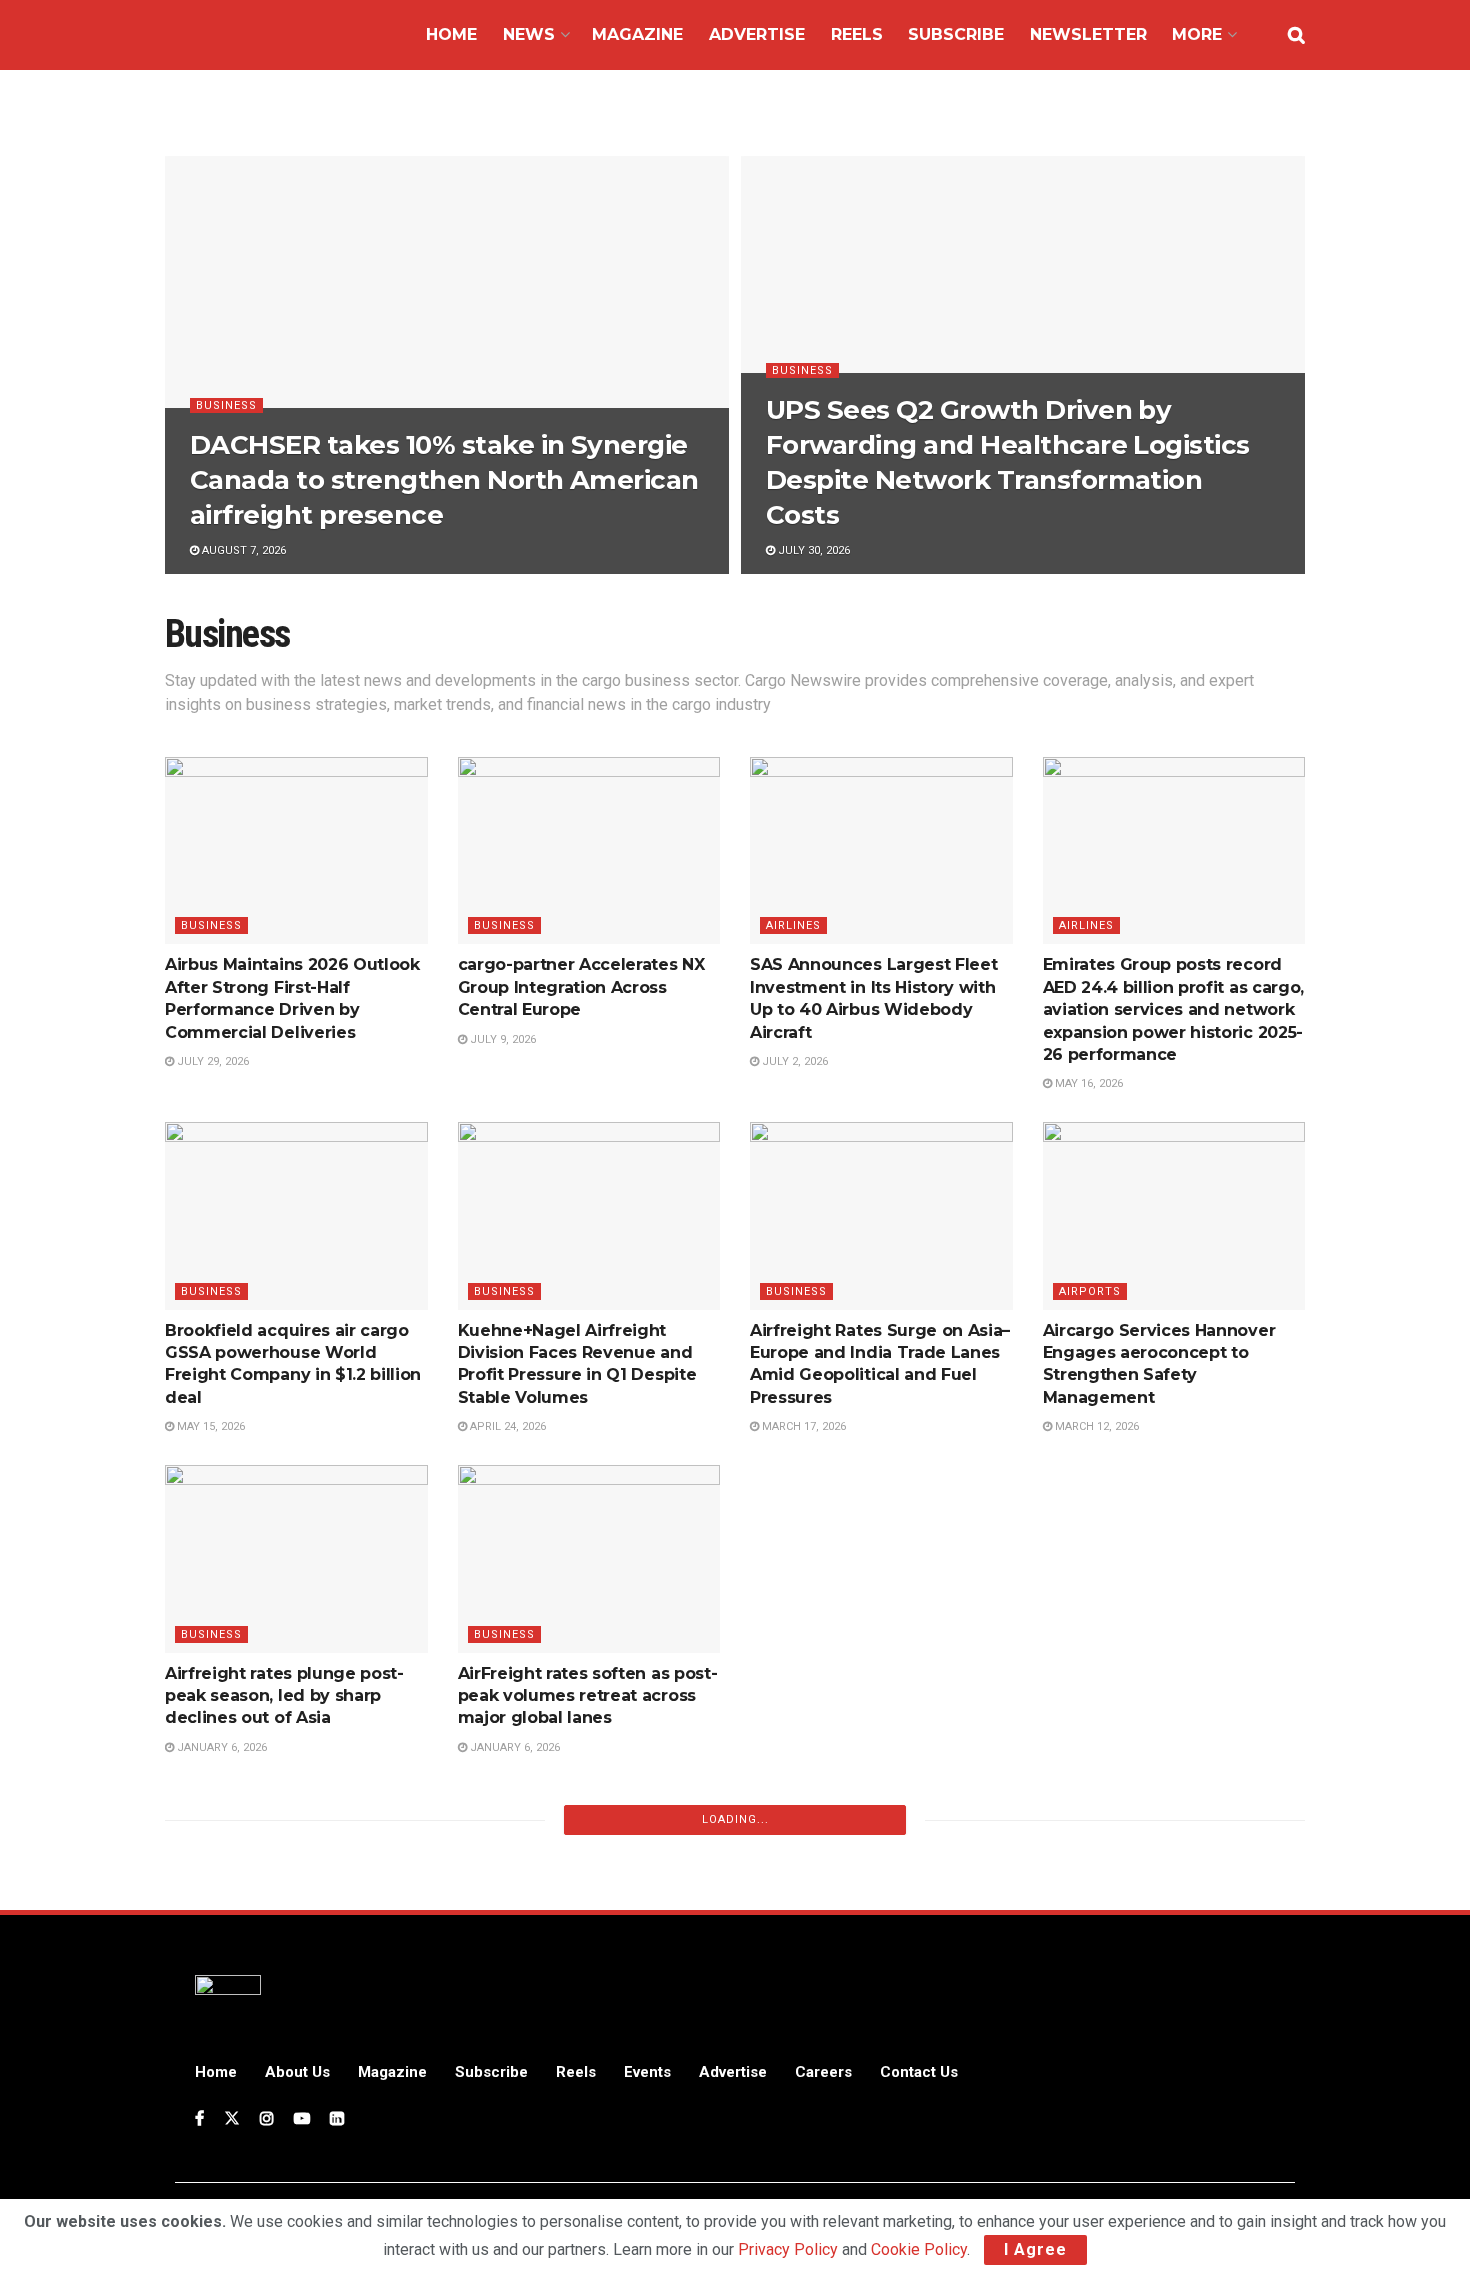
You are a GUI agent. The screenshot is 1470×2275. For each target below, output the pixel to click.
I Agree (1035, 2249)
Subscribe (956, 34)
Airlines (793, 925)
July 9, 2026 (501, 1039)
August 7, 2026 (242, 550)
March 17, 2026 (802, 1426)
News (529, 34)
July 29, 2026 (211, 1061)
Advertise (757, 34)
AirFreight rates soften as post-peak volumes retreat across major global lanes (588, 1696)
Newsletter (1088, 34)
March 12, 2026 (1095, 1426)
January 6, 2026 (220, 1747)
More (1197, 34)
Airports (1090, 1291)
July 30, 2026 (812, 550)
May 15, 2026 (209, 1426)
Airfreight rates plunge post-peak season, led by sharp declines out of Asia (284, 1696)
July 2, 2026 (793, 1061)
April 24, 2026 (506, 1426)
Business (226, 405)
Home (451, 34)
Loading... (735, 1819)
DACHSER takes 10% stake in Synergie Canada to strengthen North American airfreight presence (444, 480)
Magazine (637, 34)
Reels (857, 34)
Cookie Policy (919, 2249)
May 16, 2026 (1087, 1083)
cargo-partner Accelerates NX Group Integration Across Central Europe (581, 987)
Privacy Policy (788, 2249)
